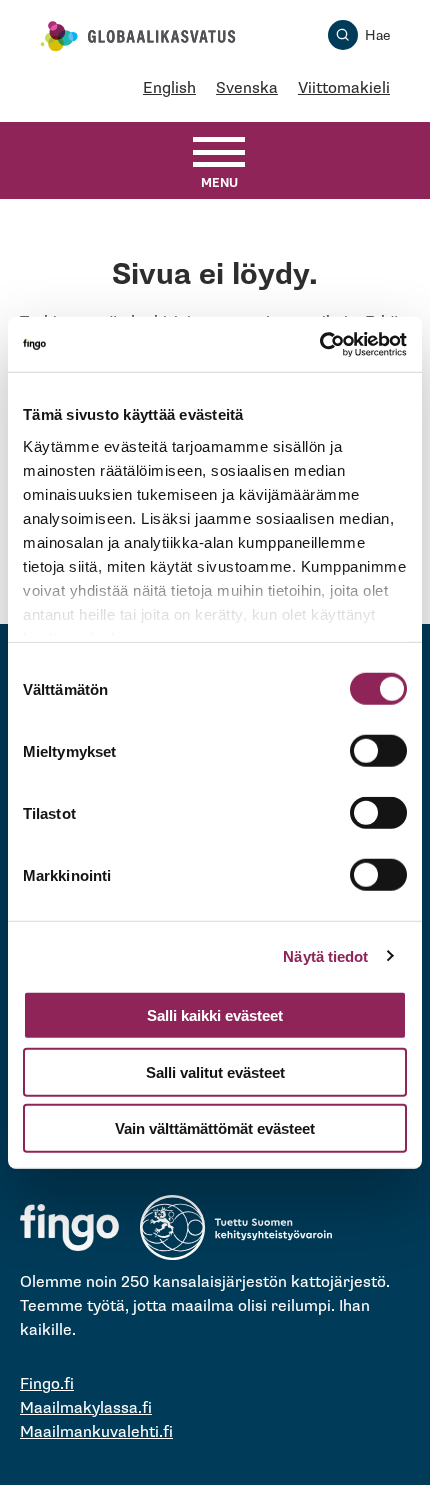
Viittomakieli (344, 88)
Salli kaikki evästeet (215, 1015)
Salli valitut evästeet (215, 1071)
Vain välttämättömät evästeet (215, 1128)
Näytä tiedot (325, 955)
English (169, 88)
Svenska (247, 88)
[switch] (378, 751)
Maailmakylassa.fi (86, 1408)
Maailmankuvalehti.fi (96, 1432)
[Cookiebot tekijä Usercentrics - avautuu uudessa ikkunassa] (319, 344)
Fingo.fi (47, 1384)
